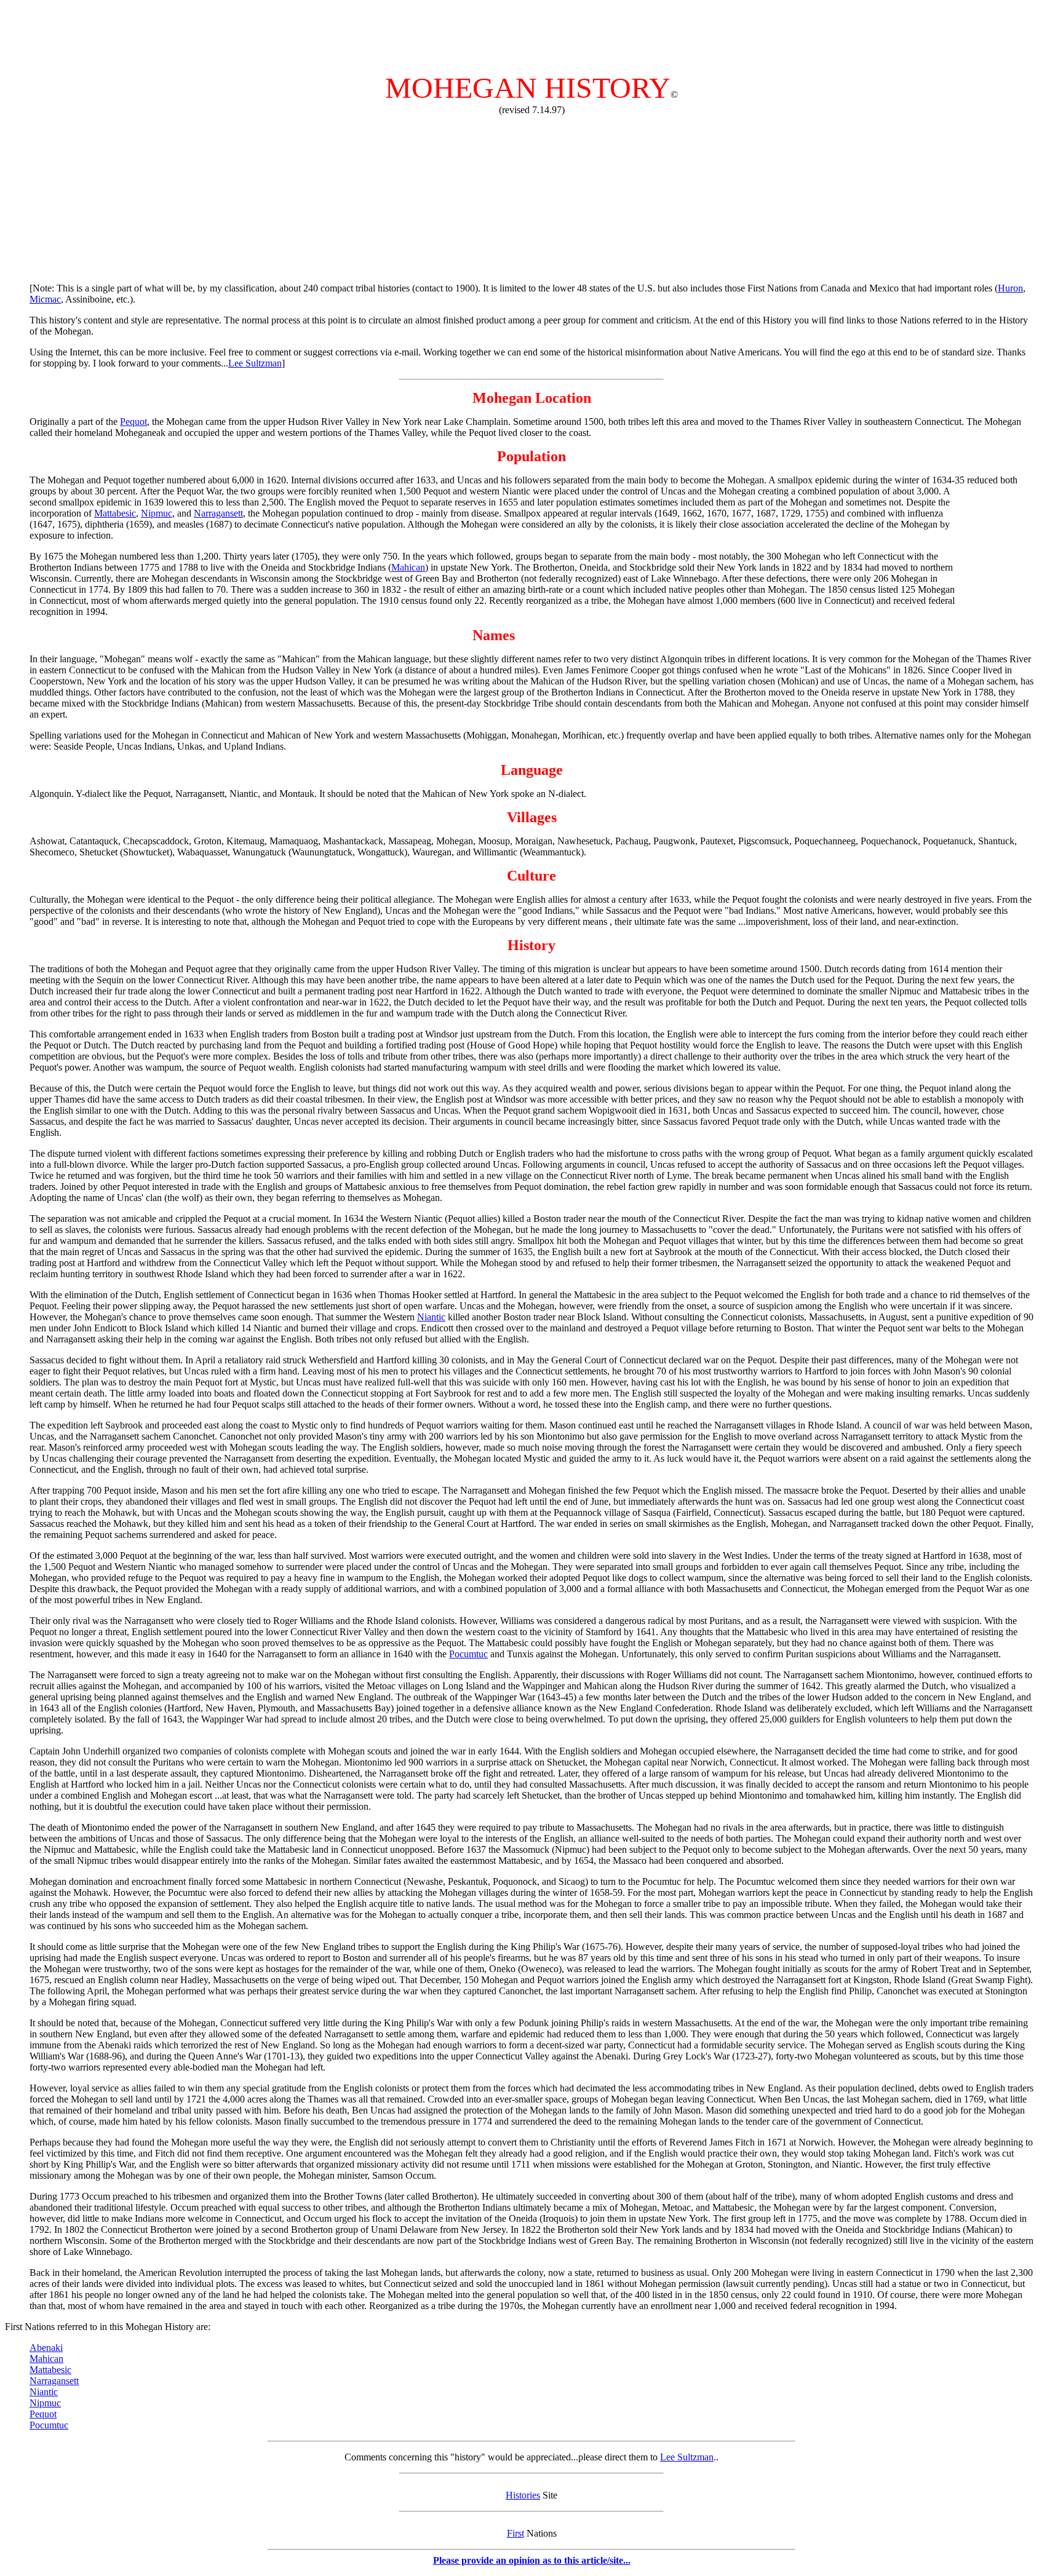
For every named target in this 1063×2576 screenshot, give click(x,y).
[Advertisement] (531, 33)
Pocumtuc (468, 1654)
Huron (1010, 288)
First (516, 2533)
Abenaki (46, 2348)
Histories (523, 2495)
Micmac (45, 299)
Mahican (408, 567)
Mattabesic (115, 513)
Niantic (431, 1317)
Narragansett (218, 513)
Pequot (133, 422)
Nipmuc (157, 513)
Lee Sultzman (255, 363)
